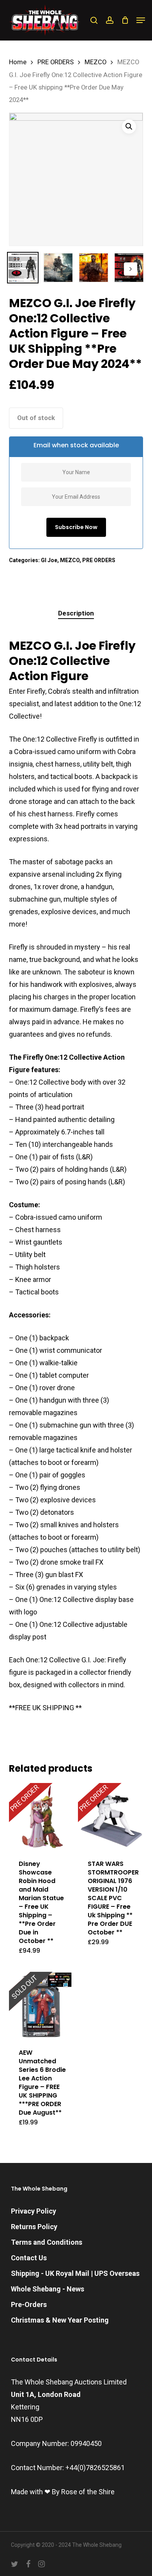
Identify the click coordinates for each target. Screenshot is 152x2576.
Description (76, 613)
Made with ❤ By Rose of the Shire (63, 2492)
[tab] (76, 613)
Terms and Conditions (47, 2242)
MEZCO (95, 62)
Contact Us (29, 2258)
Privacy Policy (34, 2211)
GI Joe (49, 560)
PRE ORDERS (56, 62)
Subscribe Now (76, 527)
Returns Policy (34, 2227)
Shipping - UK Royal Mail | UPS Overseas (75, 2273)
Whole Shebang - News (48, 2289)
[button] (141, 20)
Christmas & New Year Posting (60, 2320)
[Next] (131, 269)
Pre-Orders (29, 2304)
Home (18, 62)
